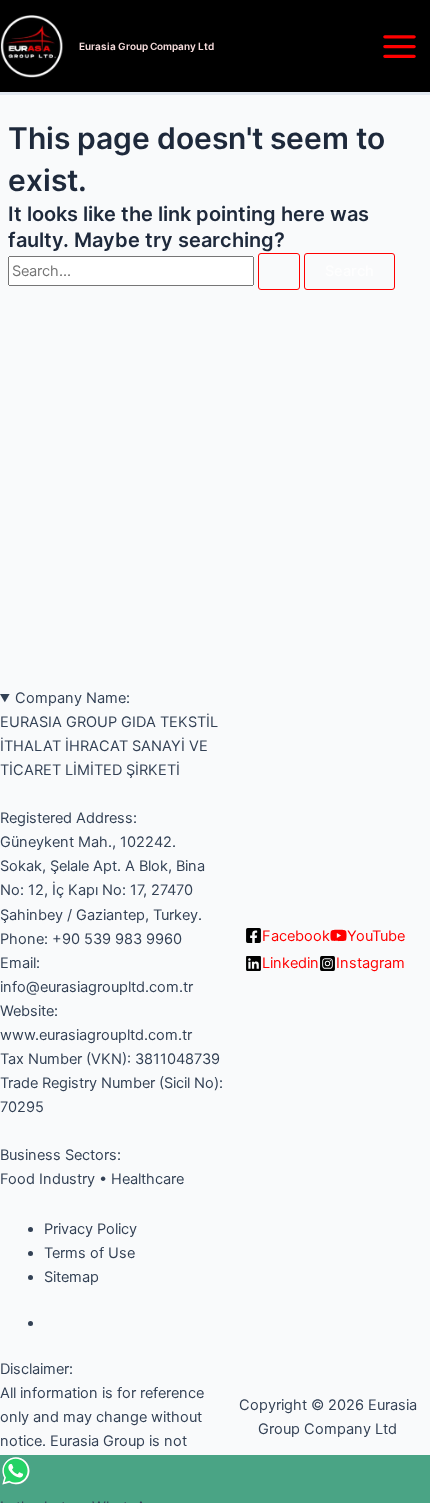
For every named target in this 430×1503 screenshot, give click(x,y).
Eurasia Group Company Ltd (146, 46)
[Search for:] (156, 271)
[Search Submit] (279, 271)
